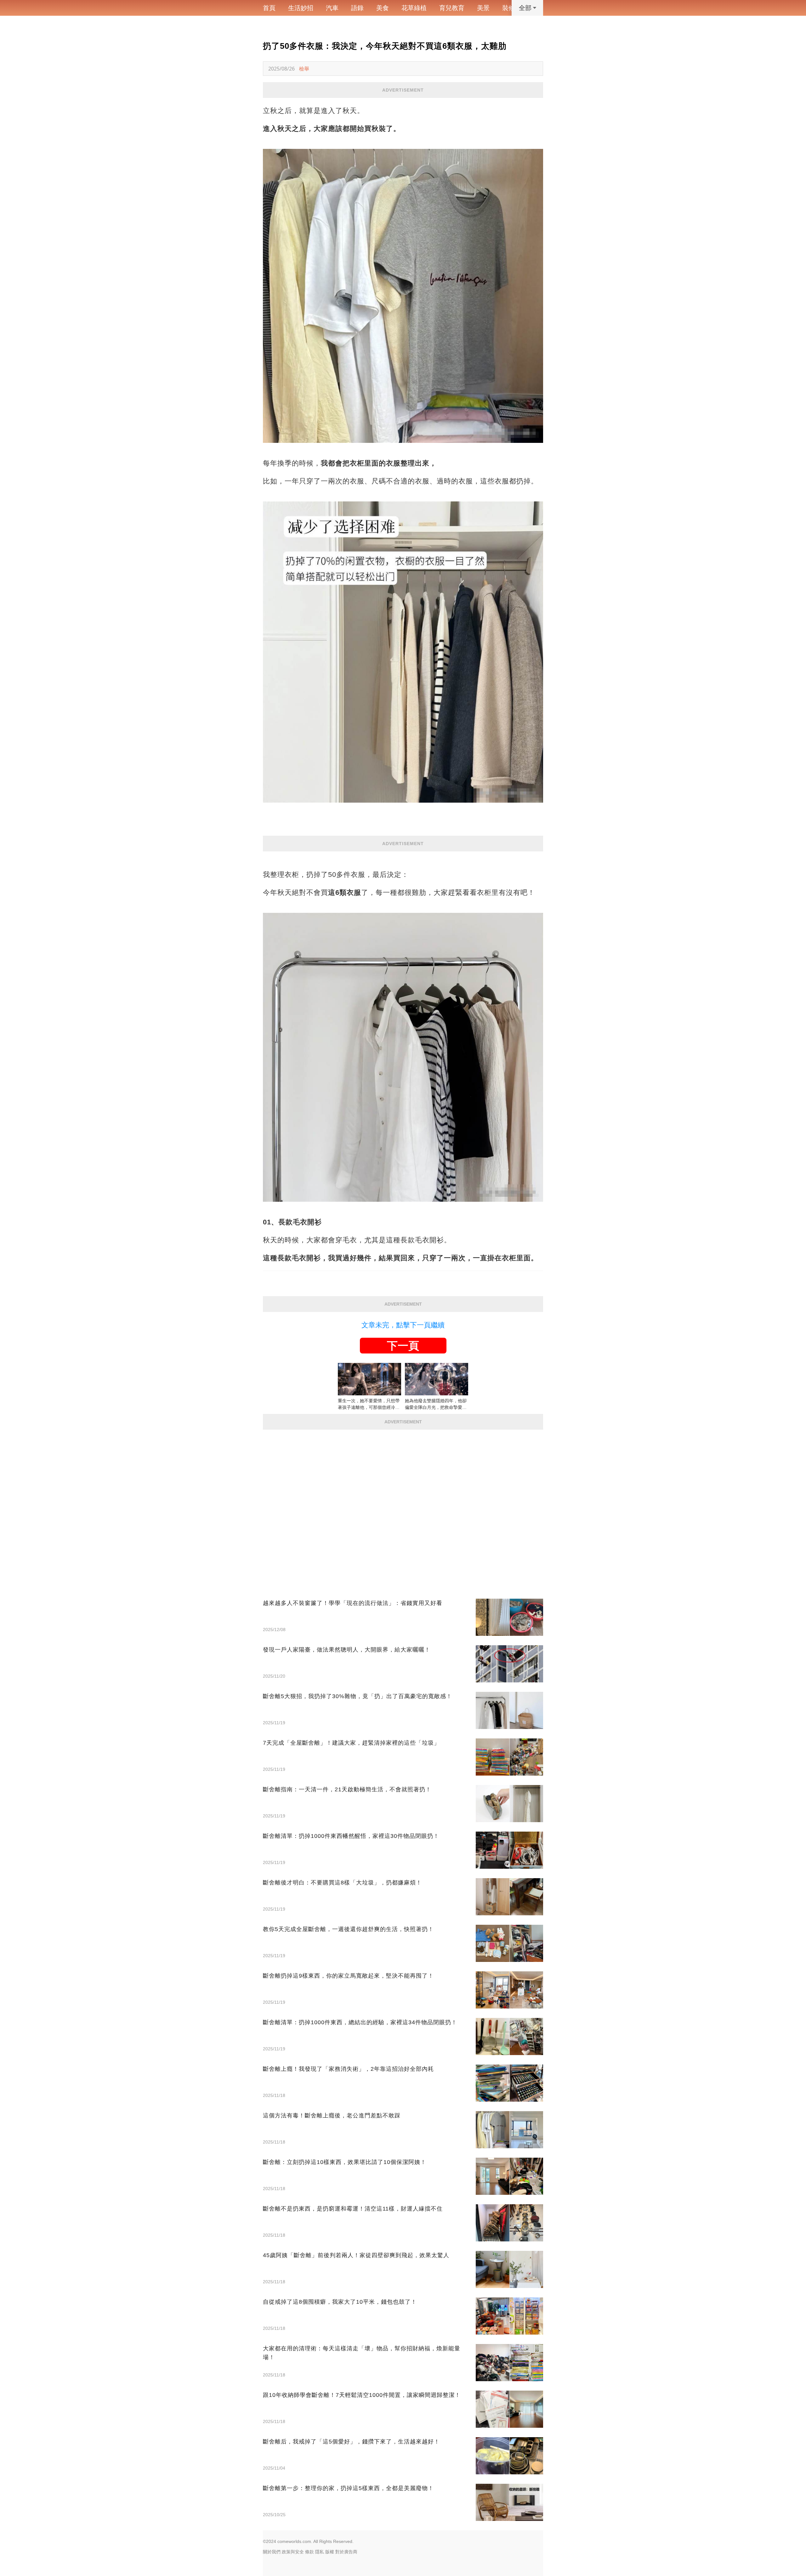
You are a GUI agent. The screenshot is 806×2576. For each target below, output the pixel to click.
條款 (309, 2552)
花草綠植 (414, 8)
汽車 (332, 8)
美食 (383, 8)
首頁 (269, 8)
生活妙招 (301, 8)
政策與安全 (293, 2552)
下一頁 (403, 1346)
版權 (330, 2552)
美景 (483, 8)
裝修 (508, 8)
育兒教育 (452, 8)
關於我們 (272, 2552)
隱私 (320, 2552)
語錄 (357, 8)
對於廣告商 (346, 2552)
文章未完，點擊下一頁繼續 (403, 1325)
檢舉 (304, 69)
